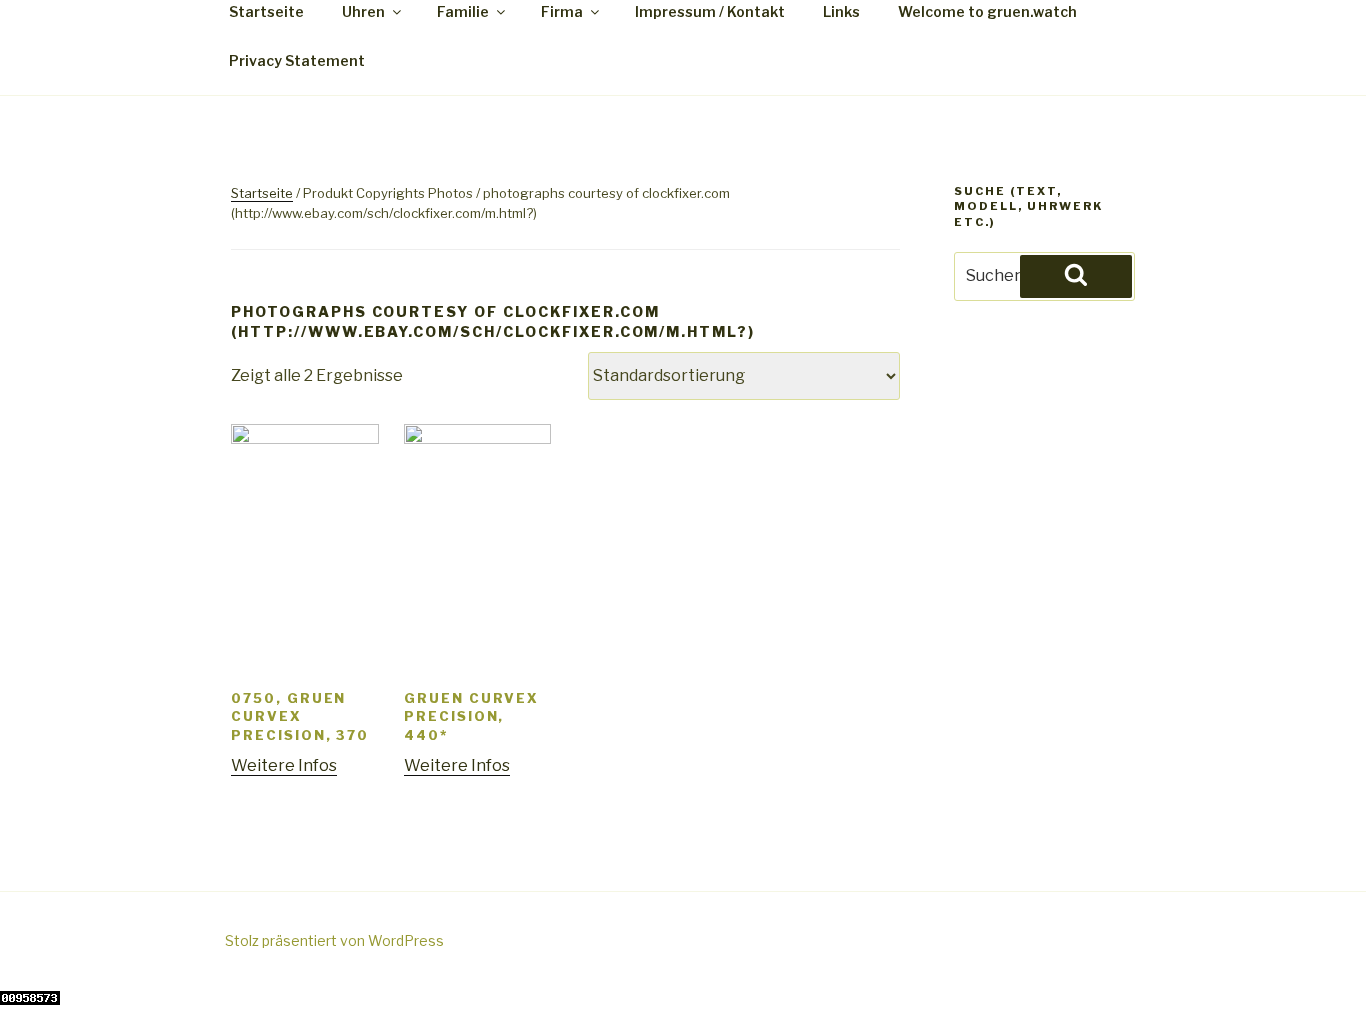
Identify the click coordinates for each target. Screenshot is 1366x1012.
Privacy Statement (297, 60)
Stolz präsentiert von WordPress (334, 940)
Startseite (262, 193)
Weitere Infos (284, 765)
